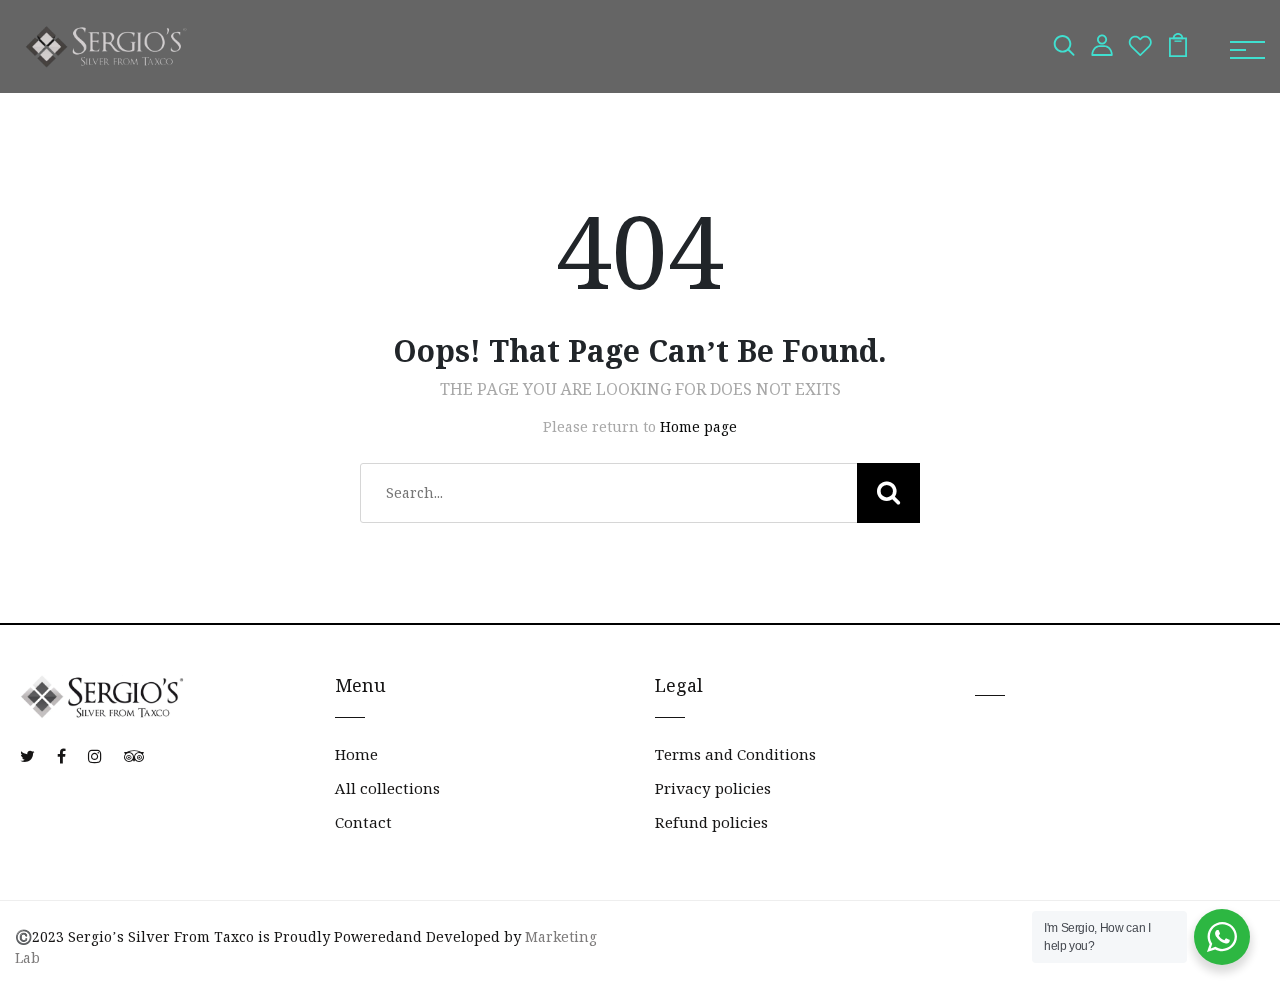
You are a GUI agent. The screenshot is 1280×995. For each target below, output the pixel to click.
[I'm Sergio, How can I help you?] (1222, 937)
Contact (363, 822)
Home (356, 754)
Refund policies (711, 822)
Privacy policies (713, 788)
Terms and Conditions (735, 754)
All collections (387, 788)
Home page (698, 427)
